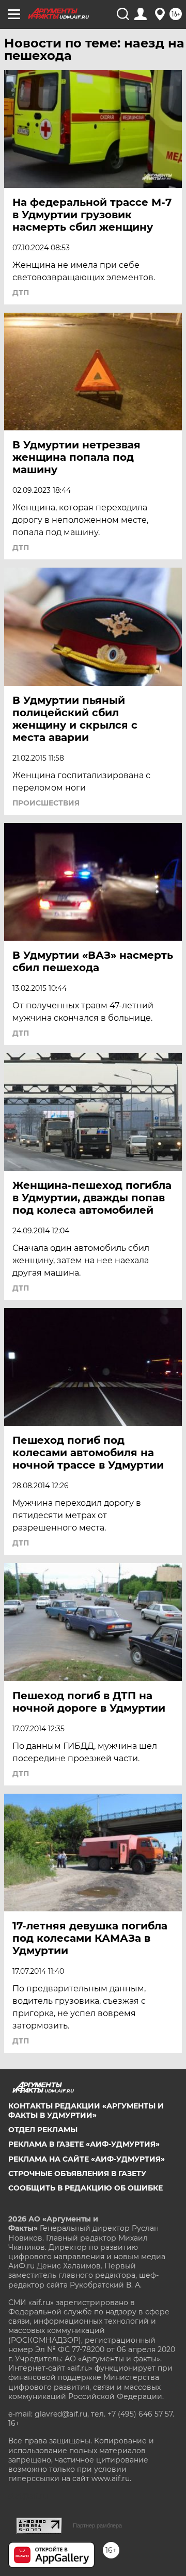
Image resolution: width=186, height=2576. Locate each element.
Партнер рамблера (97, 2525)
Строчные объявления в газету (77, 2174)
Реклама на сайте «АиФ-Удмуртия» (87, 2159)
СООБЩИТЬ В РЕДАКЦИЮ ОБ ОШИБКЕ (86, 2188)
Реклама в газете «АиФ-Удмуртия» (84, 2144)
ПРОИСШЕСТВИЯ (46, 803)
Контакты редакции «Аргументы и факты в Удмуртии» (86, 2111)
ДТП (21, 293)
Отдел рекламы (43, 2130)
